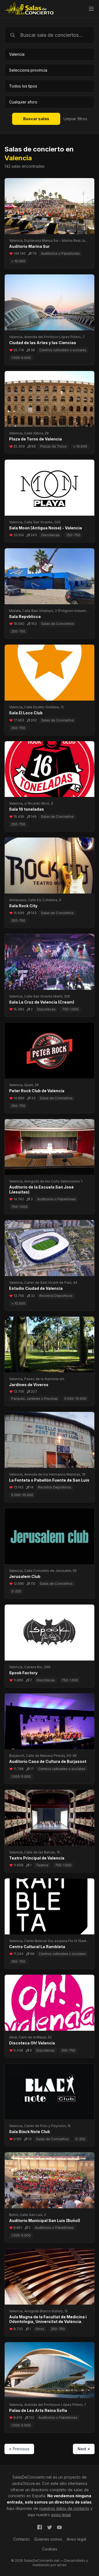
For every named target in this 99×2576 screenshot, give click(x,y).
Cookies (50, 2549)
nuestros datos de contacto (64, 2508)
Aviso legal (76, 2539)
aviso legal (61, 2515)
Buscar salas (36, 119)
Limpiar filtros (75, 119)
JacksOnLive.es (26, 2483)
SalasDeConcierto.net (32, 2477)
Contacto (21, 2539)
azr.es (62, 2565)
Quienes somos (48, 2539)
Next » (84, 2449)
